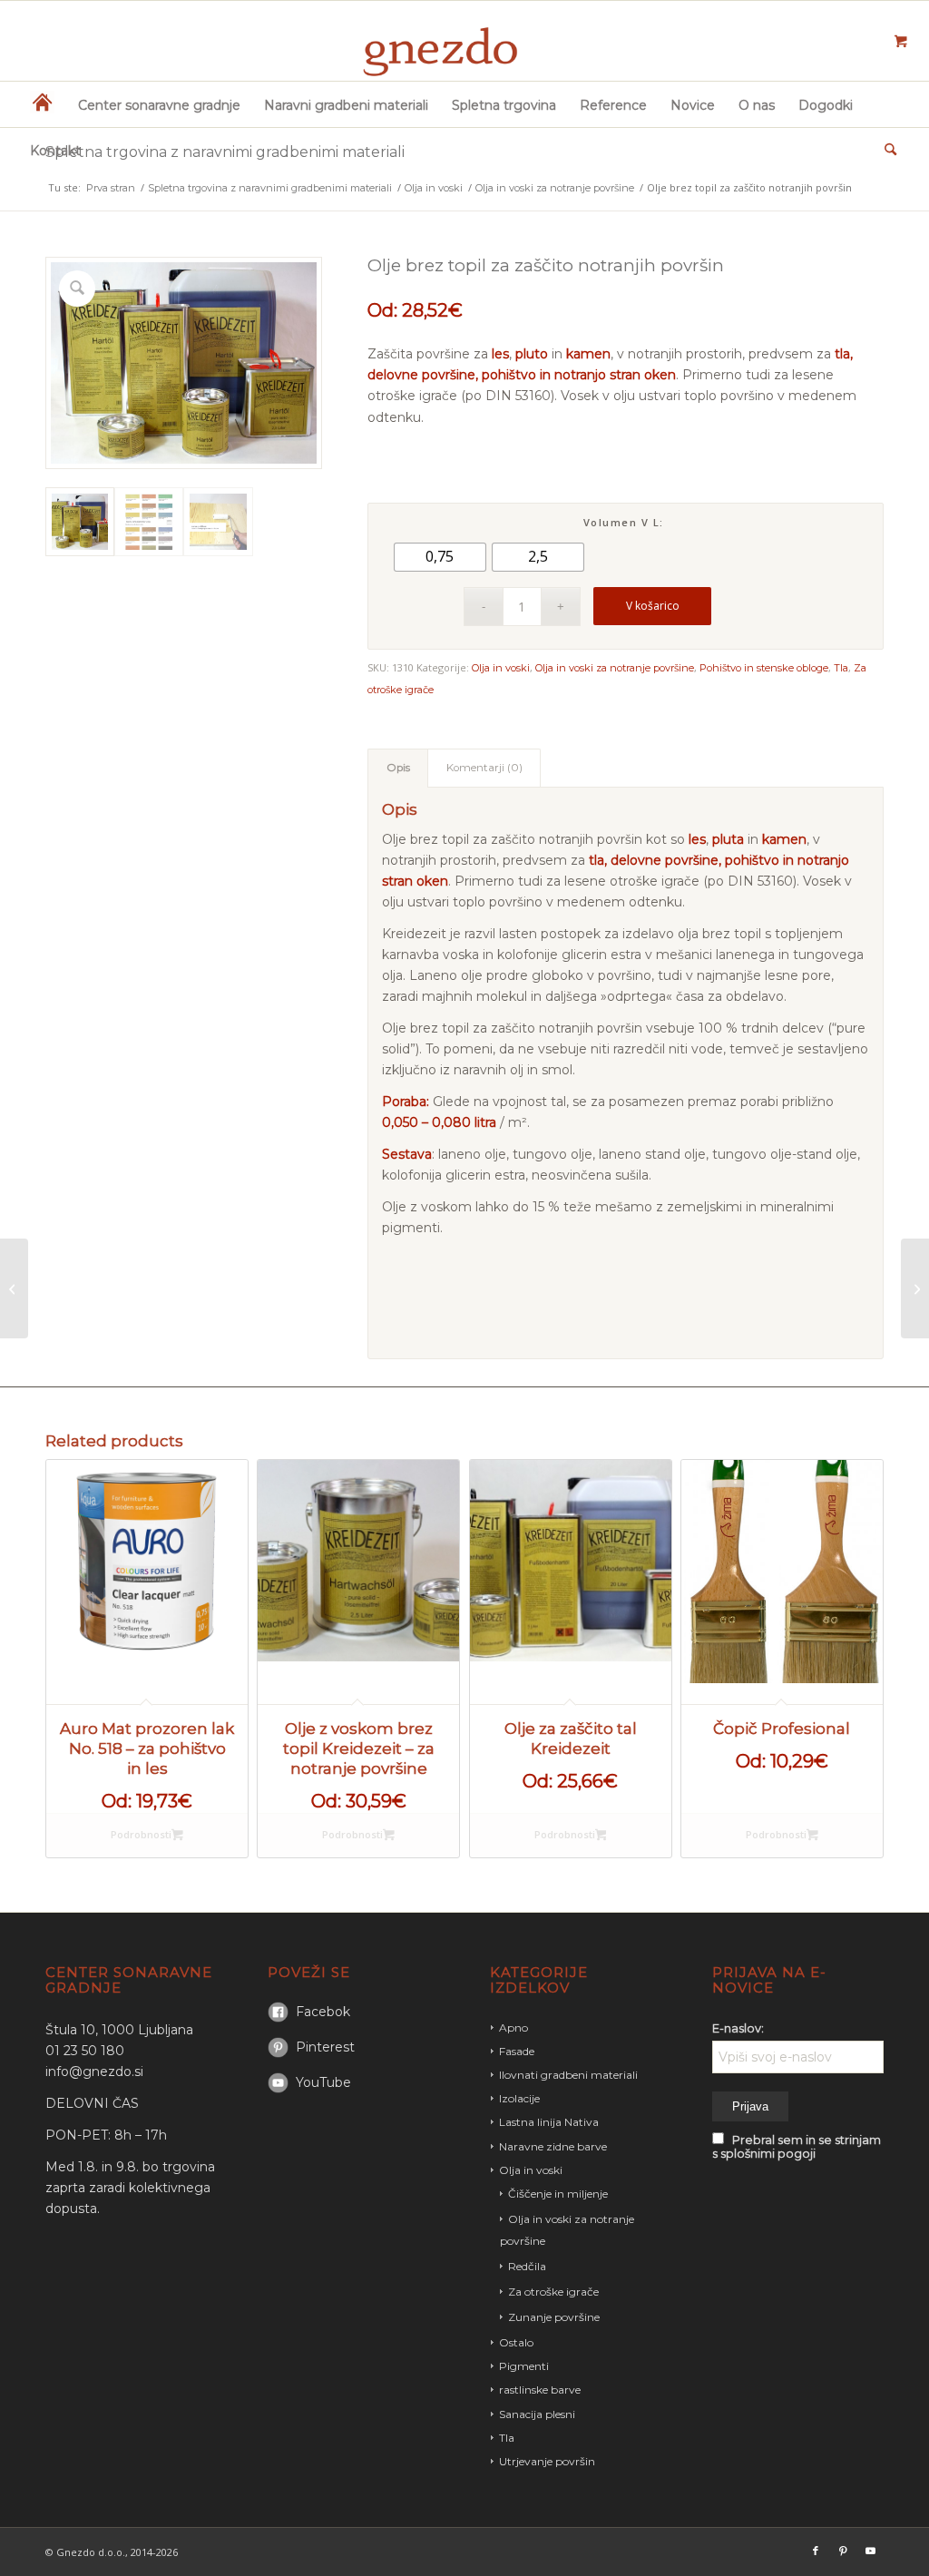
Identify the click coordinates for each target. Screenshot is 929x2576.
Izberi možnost (147, 1836)
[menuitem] (42, 104)
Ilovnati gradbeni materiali (568, 2075)
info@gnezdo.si (94, 2072)
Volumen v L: (624, 522)
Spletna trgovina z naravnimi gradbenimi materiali (225, 152)
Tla (841, 668)
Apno (513, 2027)
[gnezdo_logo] (464, 41)
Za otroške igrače (553, 2292)
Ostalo (516, 2342)
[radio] (440, 557)
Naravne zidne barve (553, 2146)
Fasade (517, 2051)
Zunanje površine (554, 2317)
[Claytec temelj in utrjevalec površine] (915, 1288)
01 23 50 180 (85, 2051)
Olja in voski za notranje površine (615, 668)
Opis (398, 768)
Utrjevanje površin (547, 2461)
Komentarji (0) (484, 768)
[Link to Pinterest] (843, 2551)
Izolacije (519, 2098)
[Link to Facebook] (816, 2551)
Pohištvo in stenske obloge (764, 668)
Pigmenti (524, 2366)
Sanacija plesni (537, 2414)
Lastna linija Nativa (549, 2122)
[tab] (398, 768)
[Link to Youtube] (870, 2551)
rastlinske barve (540, 2390)
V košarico (653, 606)
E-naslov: (738, 2028)
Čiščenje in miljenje (558, 2194)
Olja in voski (501, 668)
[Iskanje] (885, 150)
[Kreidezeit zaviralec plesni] (14, 1288)
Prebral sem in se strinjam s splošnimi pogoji (797, 2147)
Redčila (527, 2266)
